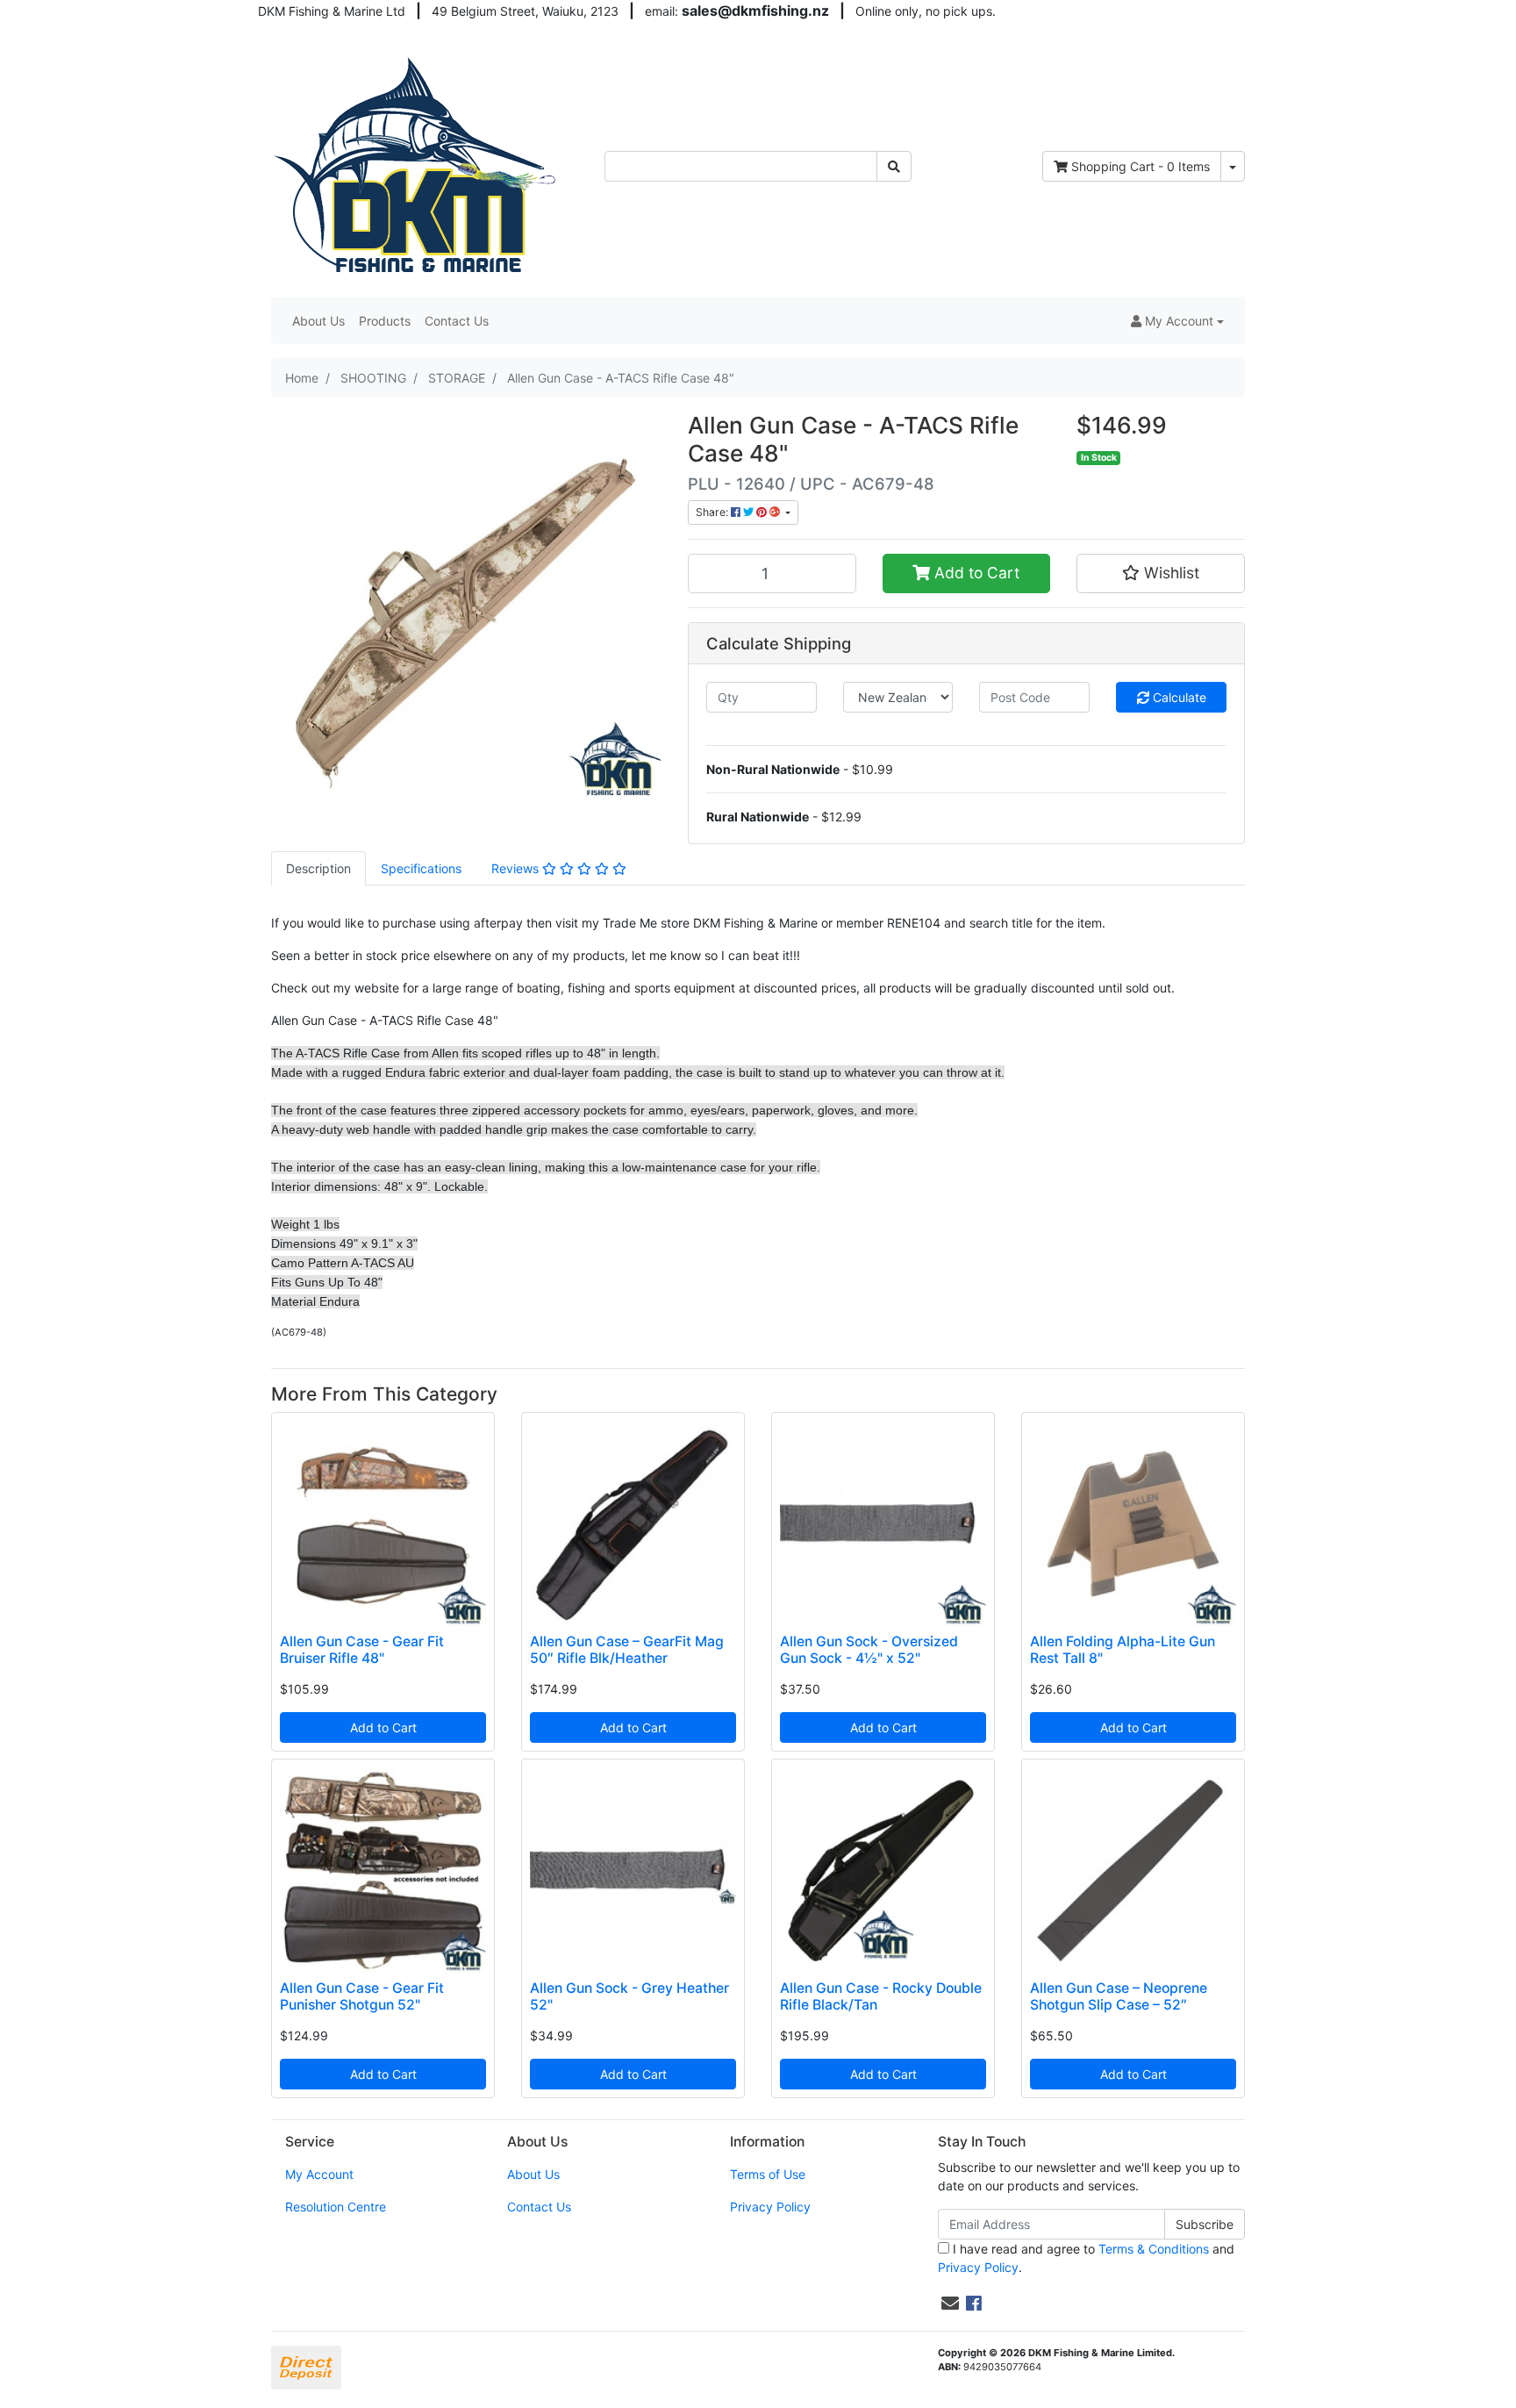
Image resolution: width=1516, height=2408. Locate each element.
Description (318, 868)
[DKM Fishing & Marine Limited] (417, 165)
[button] (1177, 321)
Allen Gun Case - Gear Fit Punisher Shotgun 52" (362, 1996)
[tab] (318, 868)
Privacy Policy (770, 2207)
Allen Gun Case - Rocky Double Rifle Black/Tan (881, 1996)
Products (385, 321)
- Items (1141, 166)
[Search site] (894, 166)
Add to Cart (975, 573)
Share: (713, 512)
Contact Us (457, 321)
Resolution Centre (336, 2207)
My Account (319, 2174)
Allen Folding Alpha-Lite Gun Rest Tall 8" (1123, 1650)
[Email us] (950, 2304)
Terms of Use (768, 2174)
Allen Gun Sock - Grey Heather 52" (629, 1996)
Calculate (1178, 697)
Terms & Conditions (1154, 2249)
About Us (318, 321)
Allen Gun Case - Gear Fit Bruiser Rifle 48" (362, 1650)
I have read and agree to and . (1086, 2258)
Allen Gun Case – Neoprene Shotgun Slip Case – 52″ (1119, 1996)
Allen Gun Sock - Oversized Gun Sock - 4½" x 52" (869, 1650)
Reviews (517, 868)
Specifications (421, 868)
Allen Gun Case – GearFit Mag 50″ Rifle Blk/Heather (627, 1650)
